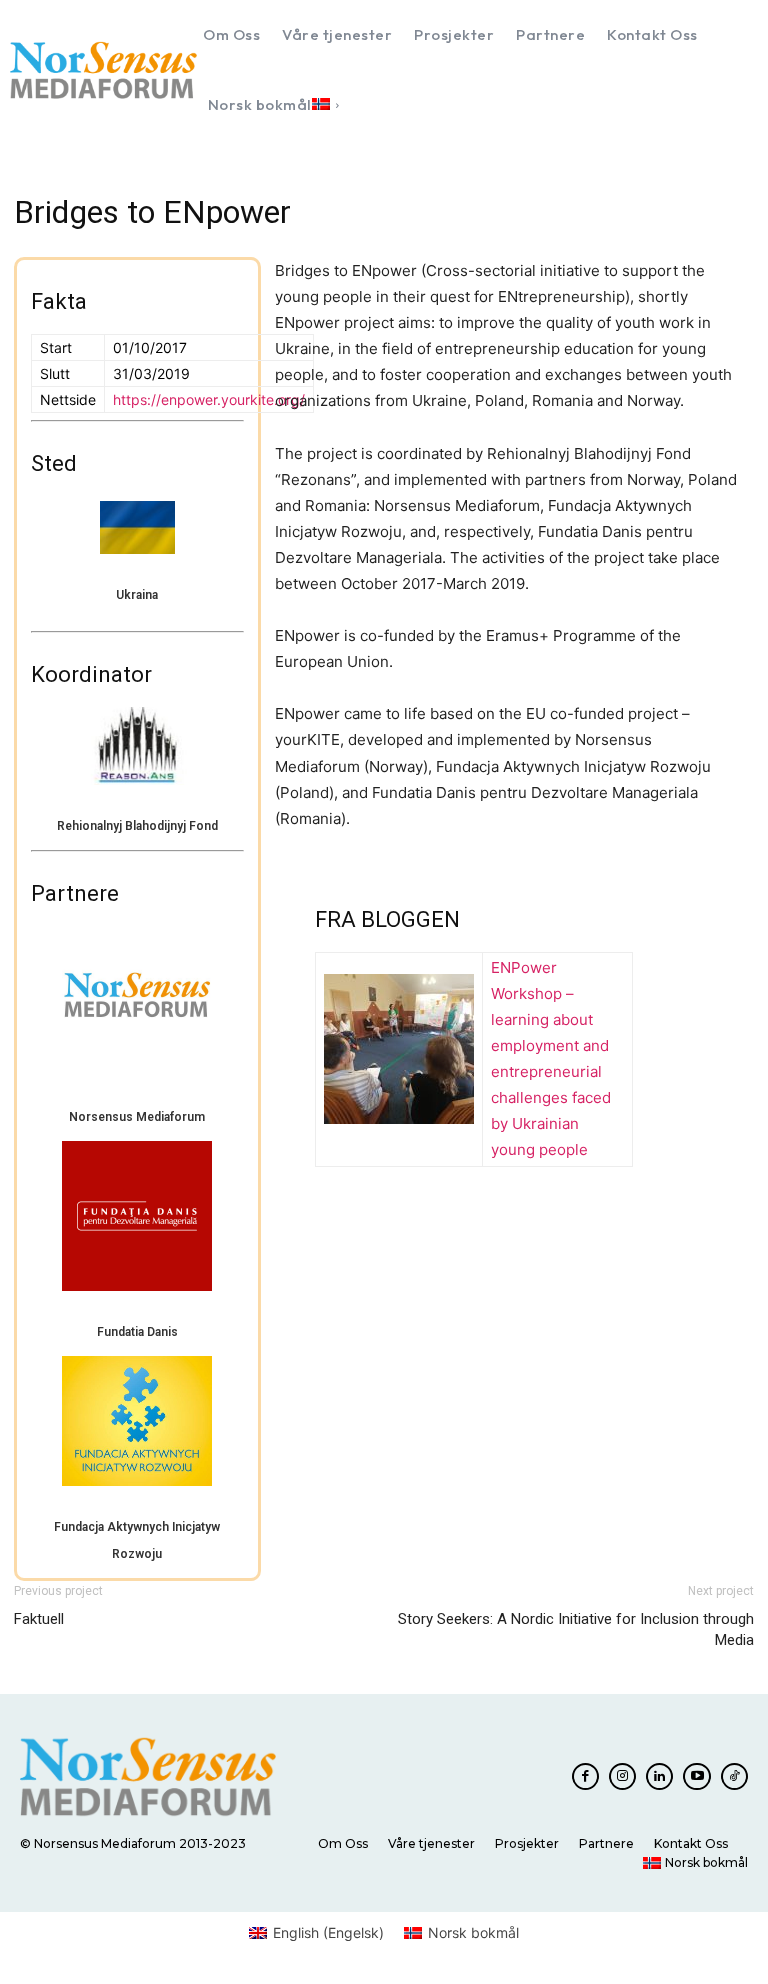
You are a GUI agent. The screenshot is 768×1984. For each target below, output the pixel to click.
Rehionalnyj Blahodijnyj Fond (137, 826)
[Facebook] (585, 1776)
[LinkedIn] (659, 1776)
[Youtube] (696, 1776)
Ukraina (137, 595)
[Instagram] (622, 1776)
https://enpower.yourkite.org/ (209, 399)
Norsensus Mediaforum (137, 1117)
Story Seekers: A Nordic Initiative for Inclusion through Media (576, 1629)
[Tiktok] (734, 1776)
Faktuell (39, 1619)
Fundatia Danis (137, 1332)
